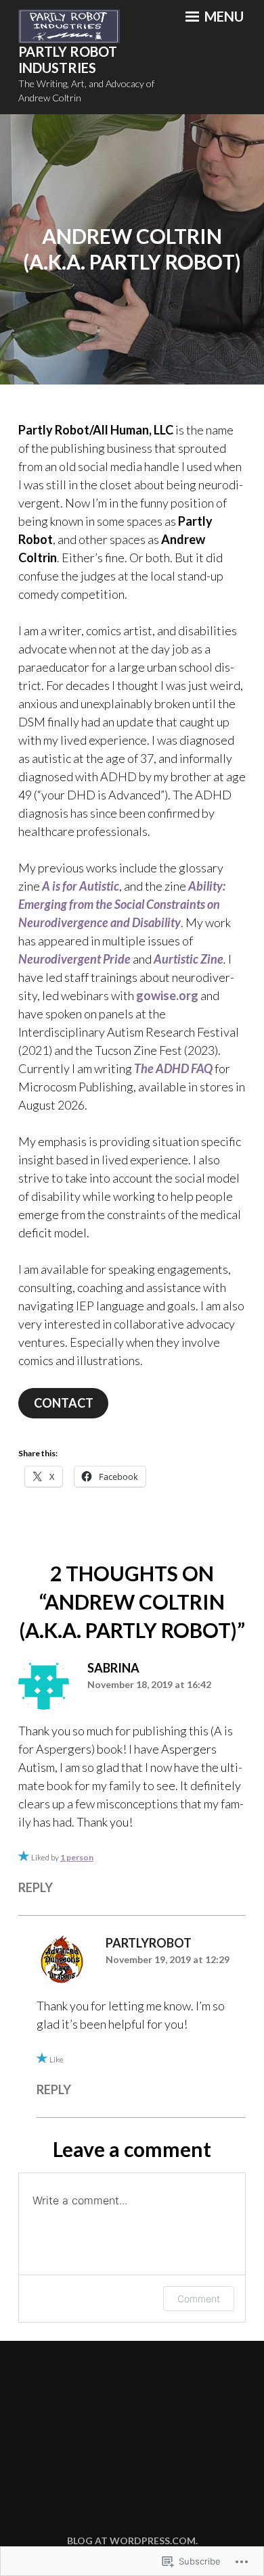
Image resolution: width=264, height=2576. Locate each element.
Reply (36, 1887)
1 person (77, 1857)
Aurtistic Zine (189, 959)
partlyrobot (149, 1943)
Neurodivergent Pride (74, 959)
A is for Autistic (81, 886)
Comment (199, 2299)
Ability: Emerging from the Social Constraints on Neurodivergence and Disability (122, 904)
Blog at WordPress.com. (132, 2541)
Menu (223, 16)
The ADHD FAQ (173, 1068)
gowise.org (167, 995)
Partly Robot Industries (68, 60)
